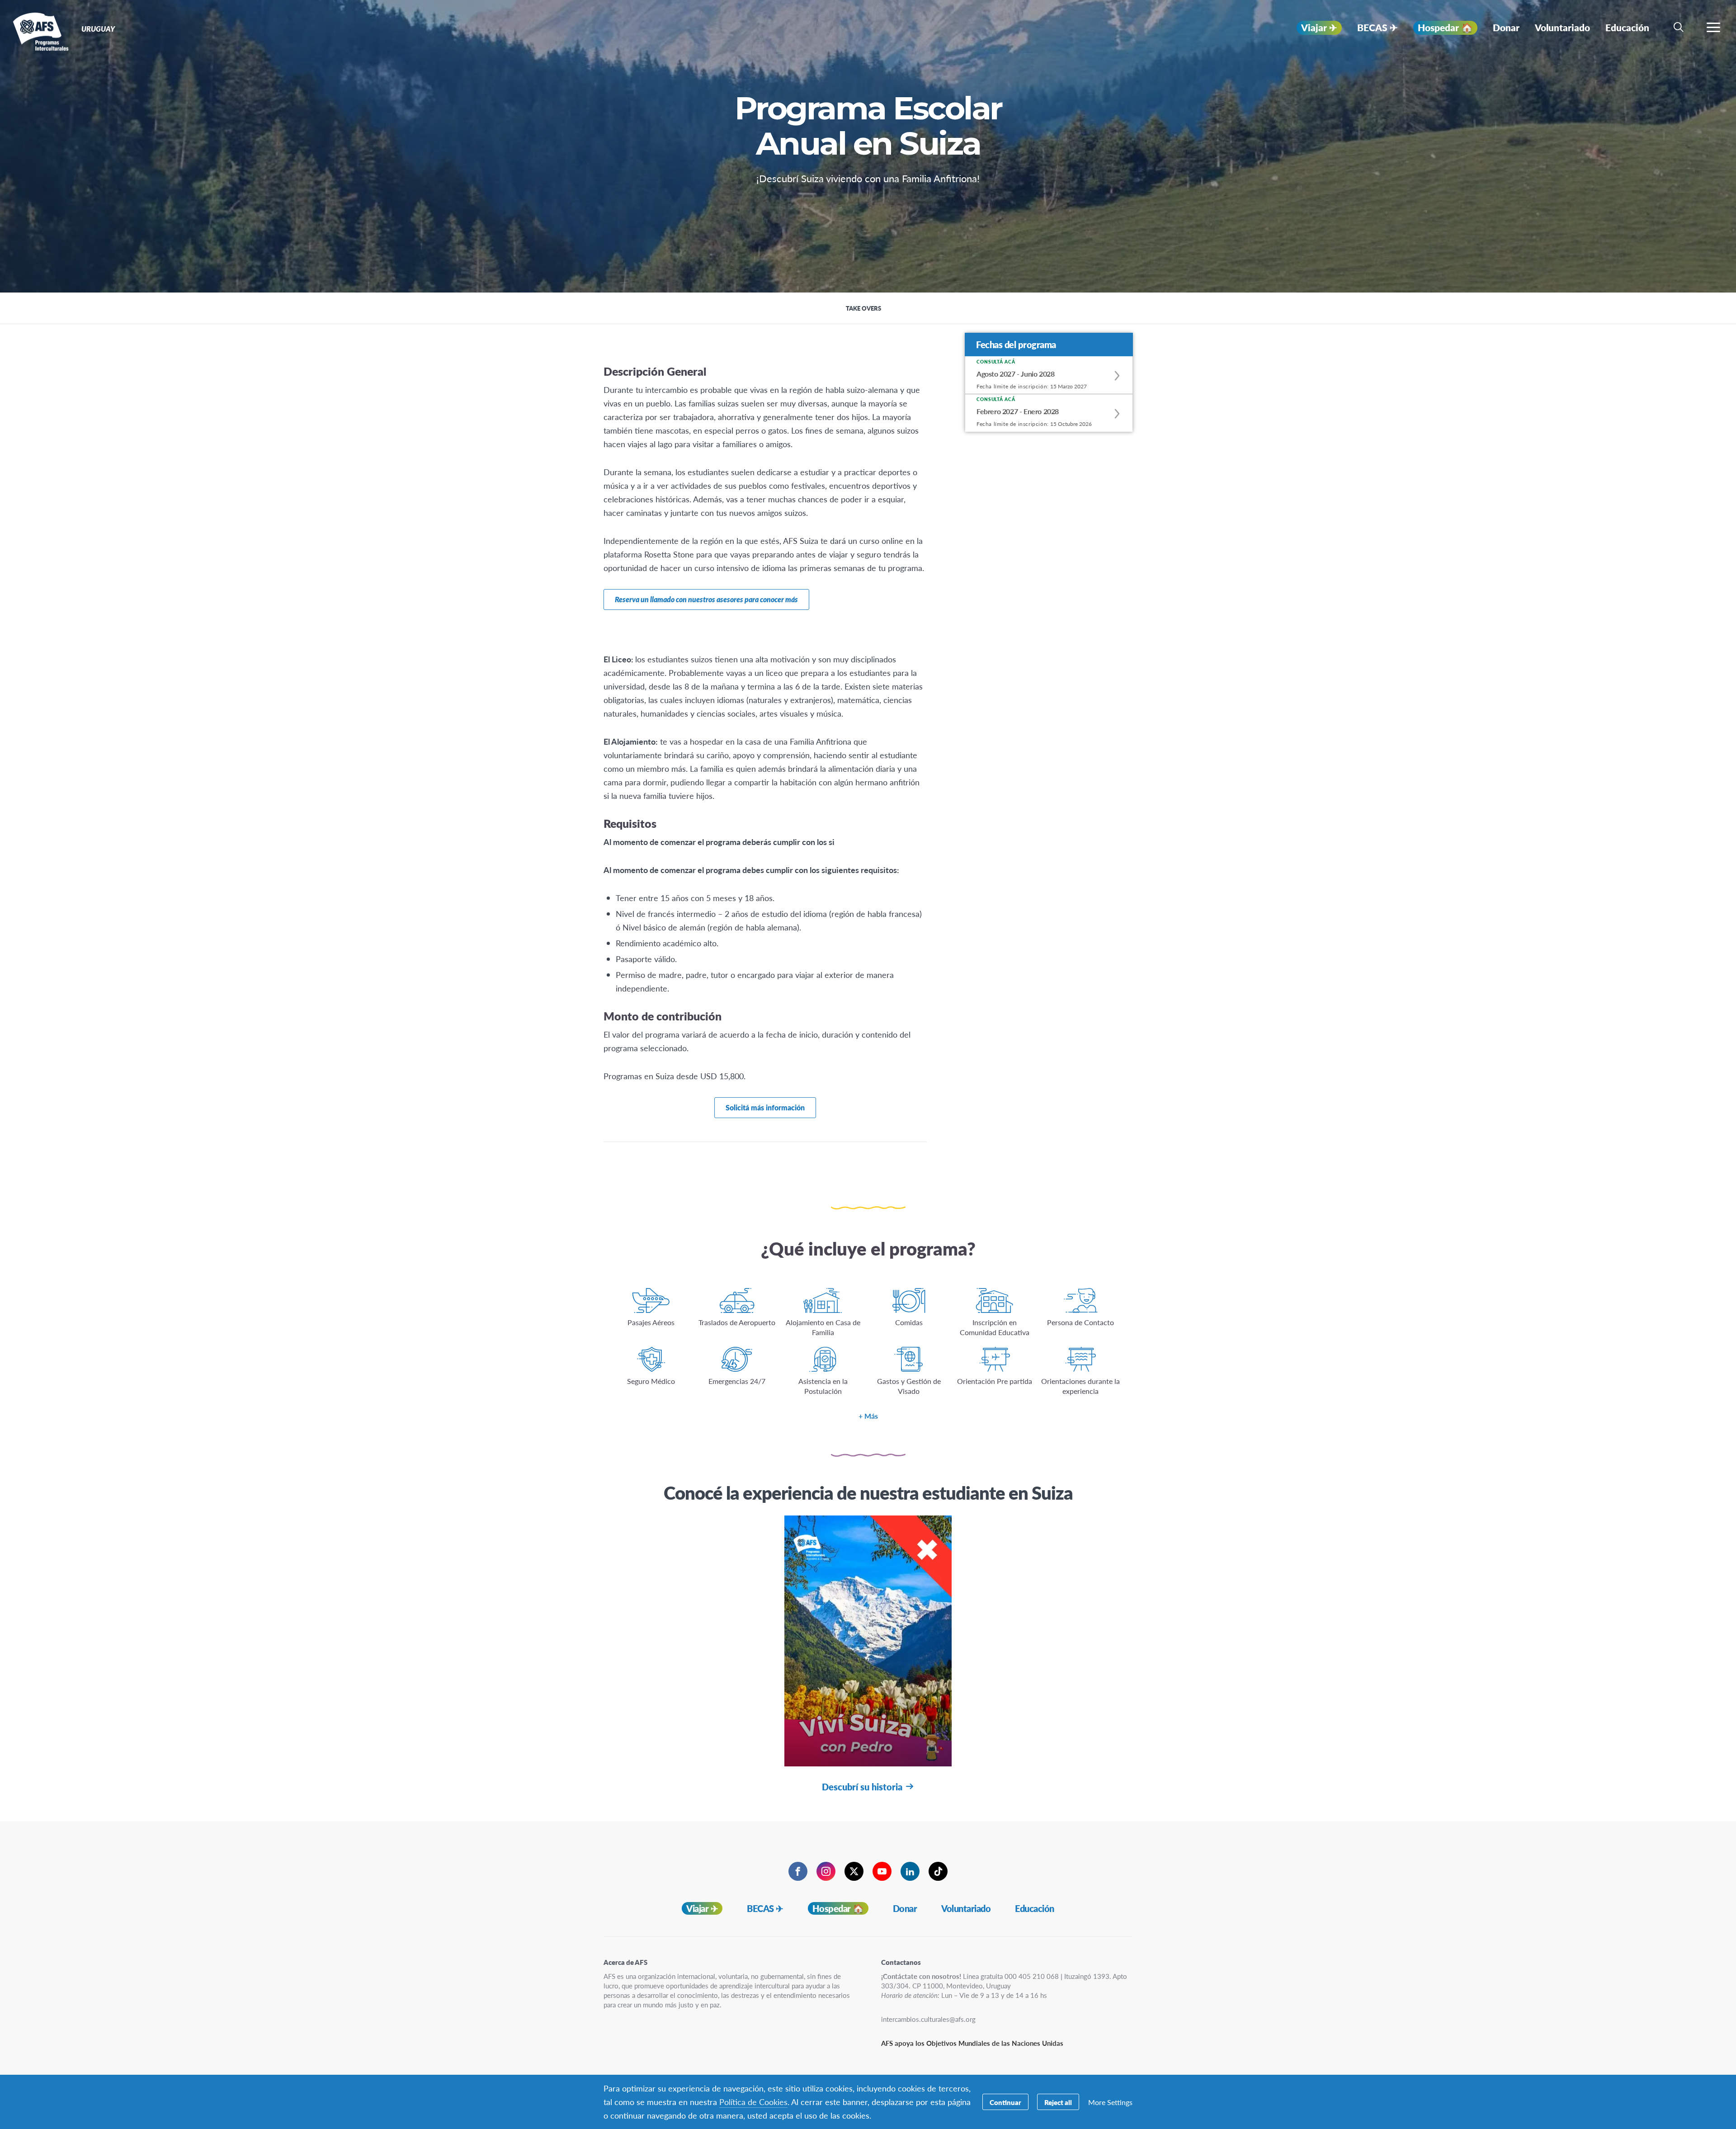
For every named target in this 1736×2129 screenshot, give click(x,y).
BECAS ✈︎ (765, 1908)
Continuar (1005, 2102)
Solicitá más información (765, 1107)
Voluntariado (966, 1908)
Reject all (1058, 2102)
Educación (1035, 1908)
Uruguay (40, 31)
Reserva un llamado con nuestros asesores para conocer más (706, 599)
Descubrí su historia (862, 1787)
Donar (905, 1908)
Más (871, 1416)
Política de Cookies (753, 2102)
